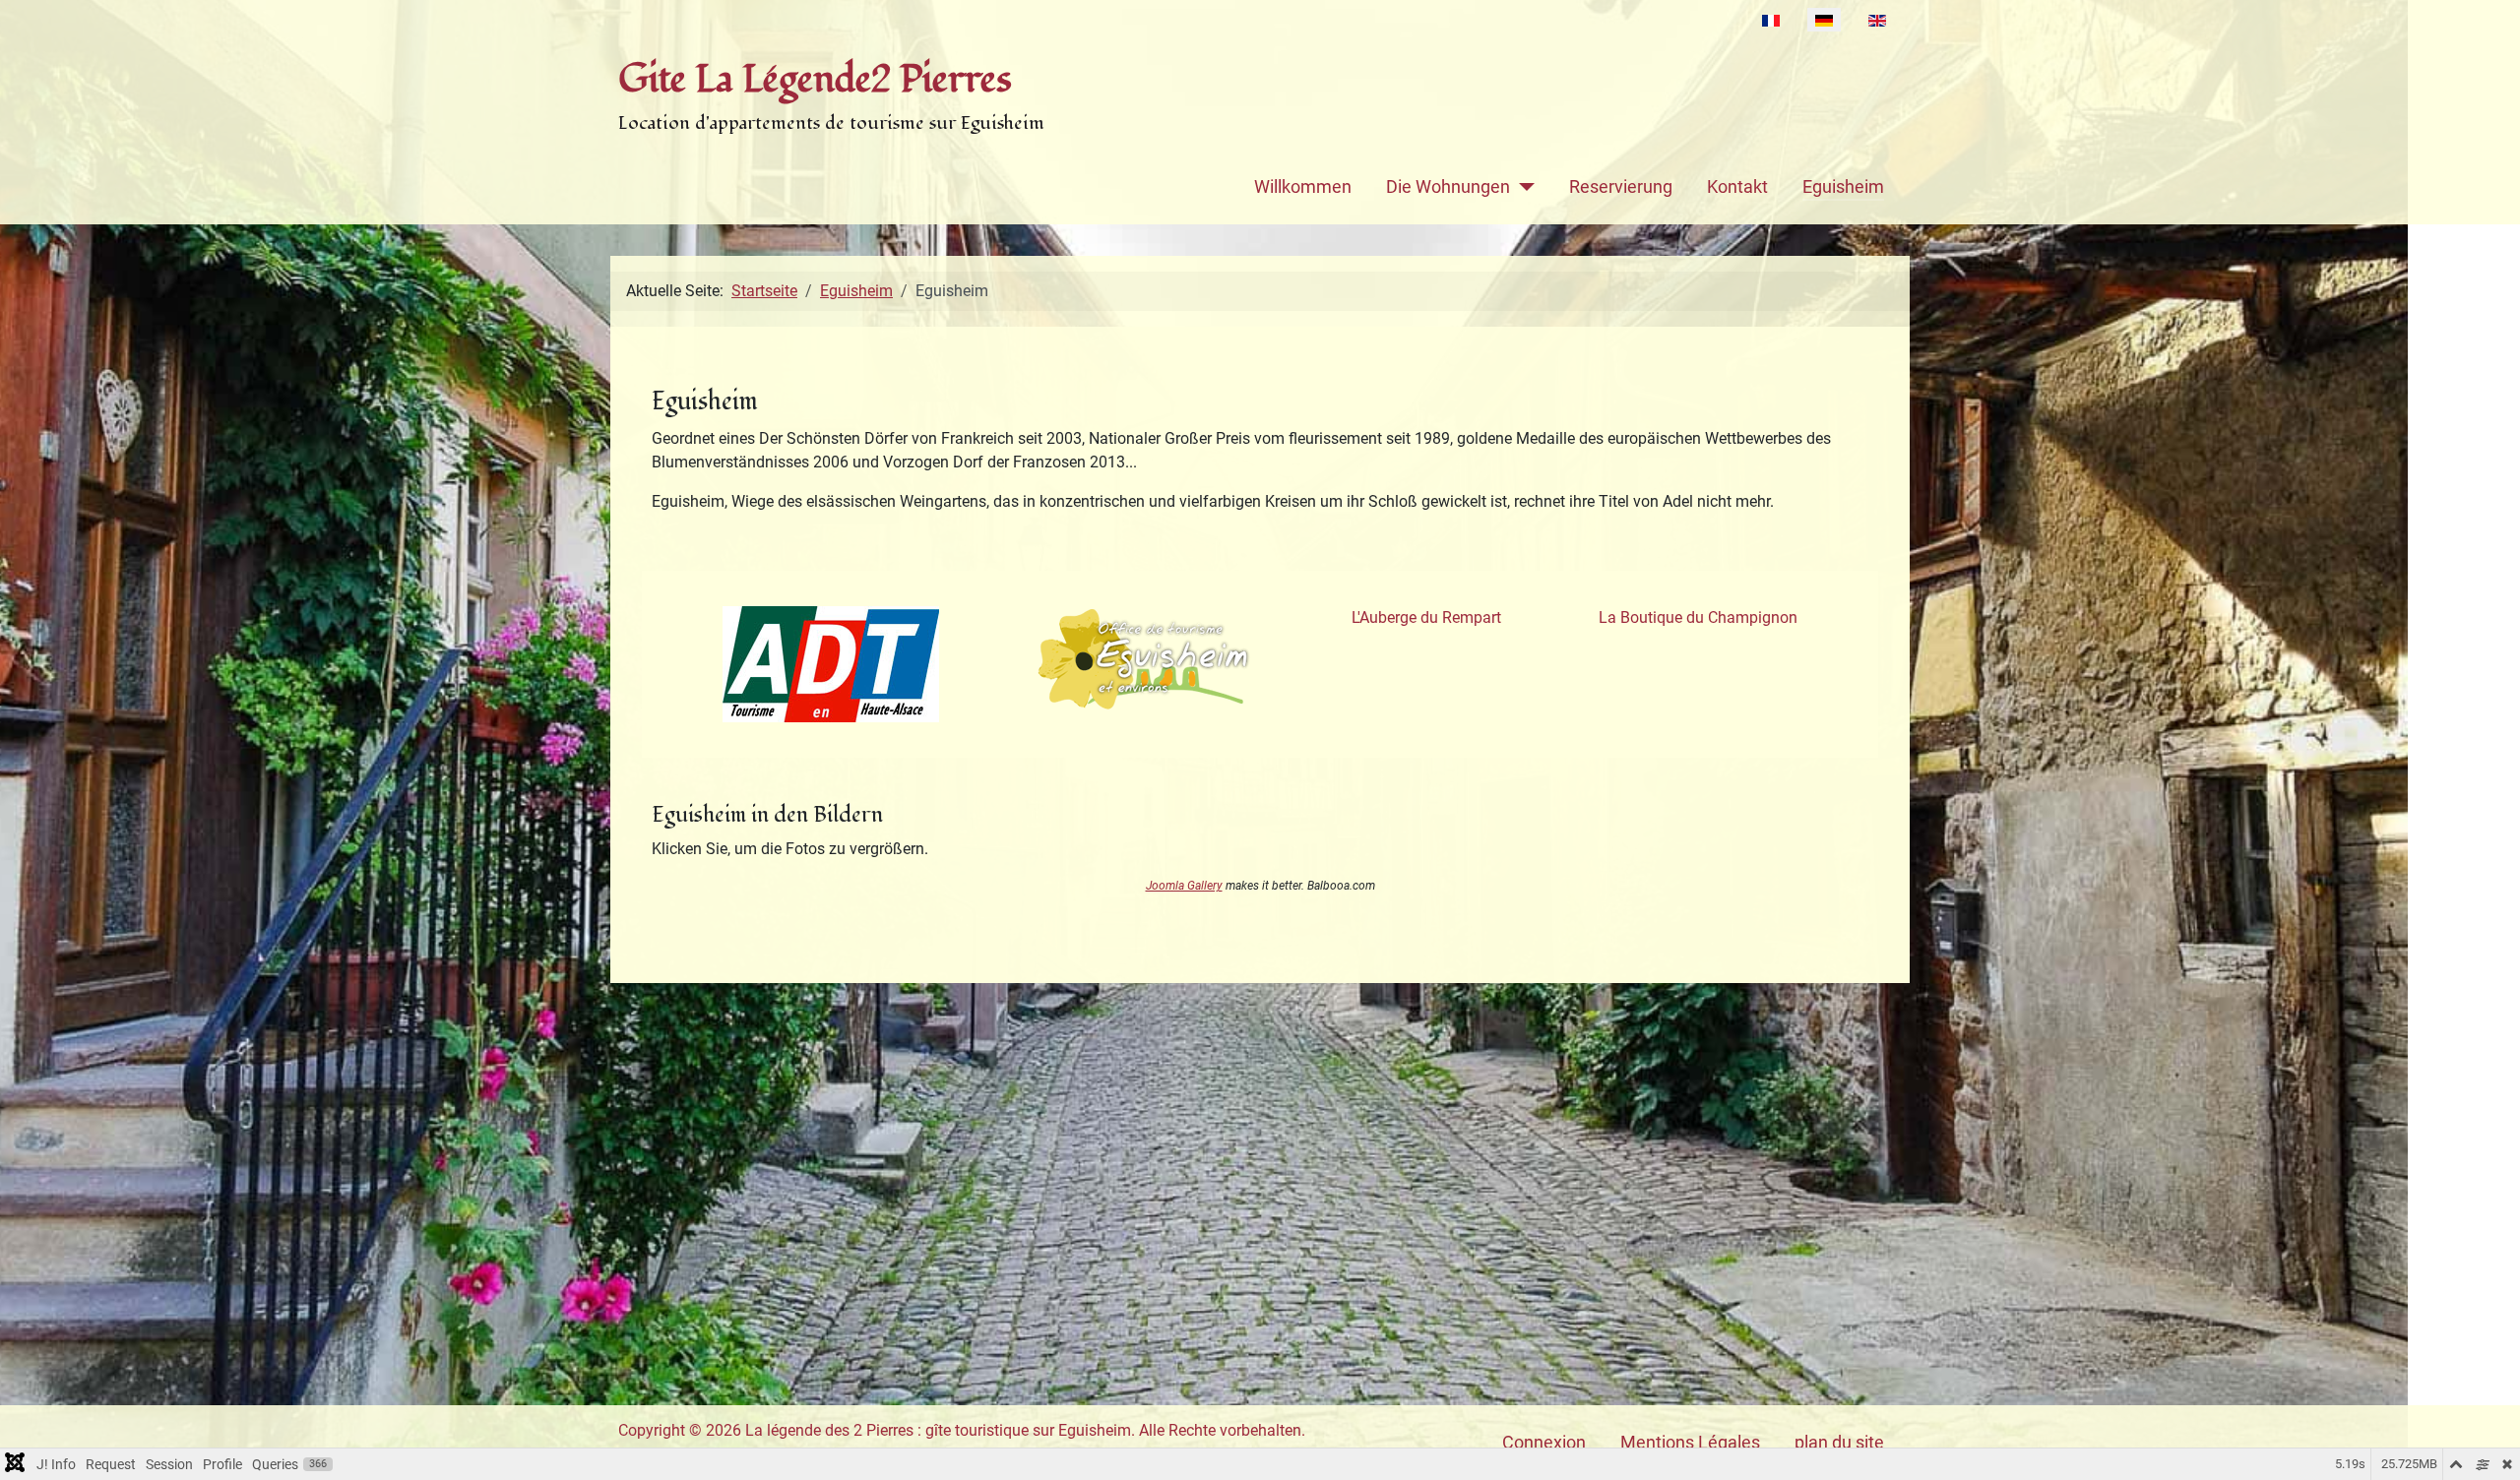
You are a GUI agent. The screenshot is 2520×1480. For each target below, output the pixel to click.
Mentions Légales (1690, 1443)
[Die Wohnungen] (1522, 187)
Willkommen (1303, 187)
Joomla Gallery (1184, 886)
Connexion (1544, 1443)
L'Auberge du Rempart (1426, 617)
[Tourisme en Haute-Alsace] (831, 664)
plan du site (1839, 1443)
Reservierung (1621, 187)
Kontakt (1737, 187)
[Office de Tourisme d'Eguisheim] (1145, 660)
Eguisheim (1843, 187)
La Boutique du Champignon (1698, 617)
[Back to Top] (2486, 1444)
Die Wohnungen (1448, 187)
